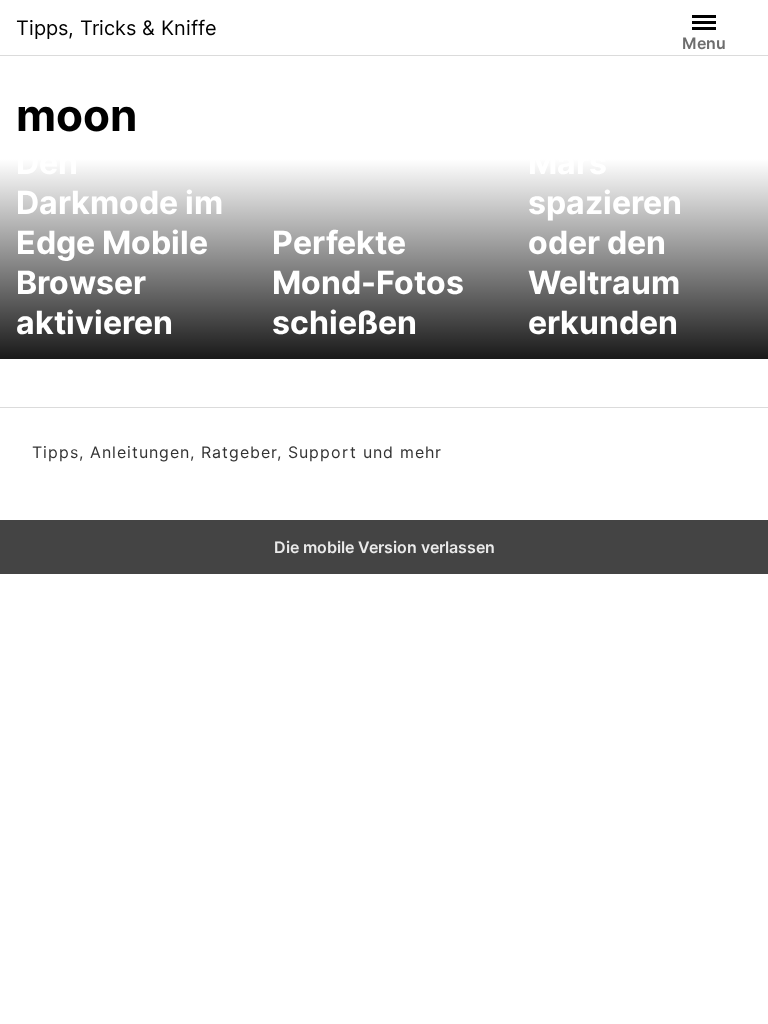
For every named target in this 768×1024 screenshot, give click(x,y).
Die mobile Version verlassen (384, 547)
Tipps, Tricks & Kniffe (116, 28)
